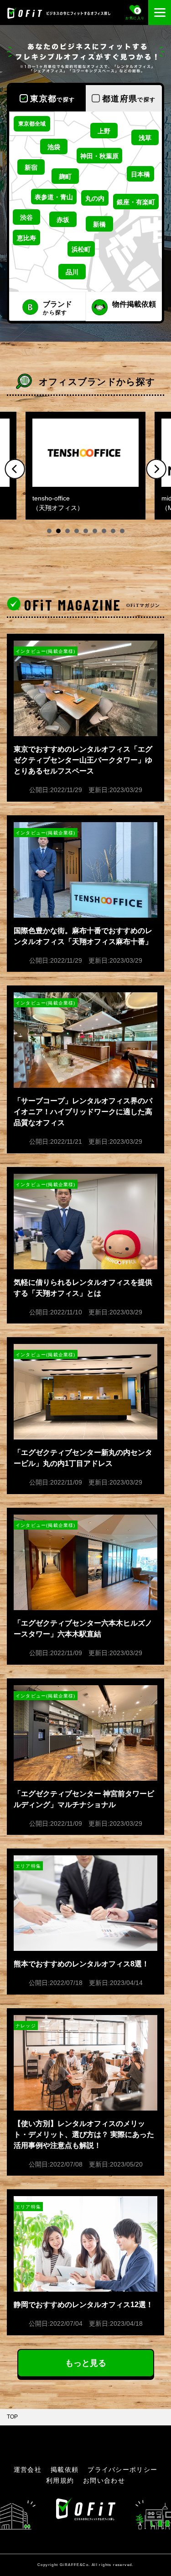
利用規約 (60, 2480)
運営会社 (28, 2470)
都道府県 (129, 99)
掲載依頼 (65, 2470)
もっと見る (86, 2363)
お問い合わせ (104, 2480)
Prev (15, 469)
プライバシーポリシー (122, 2470)
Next (156, 469)
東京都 (52, 99)
